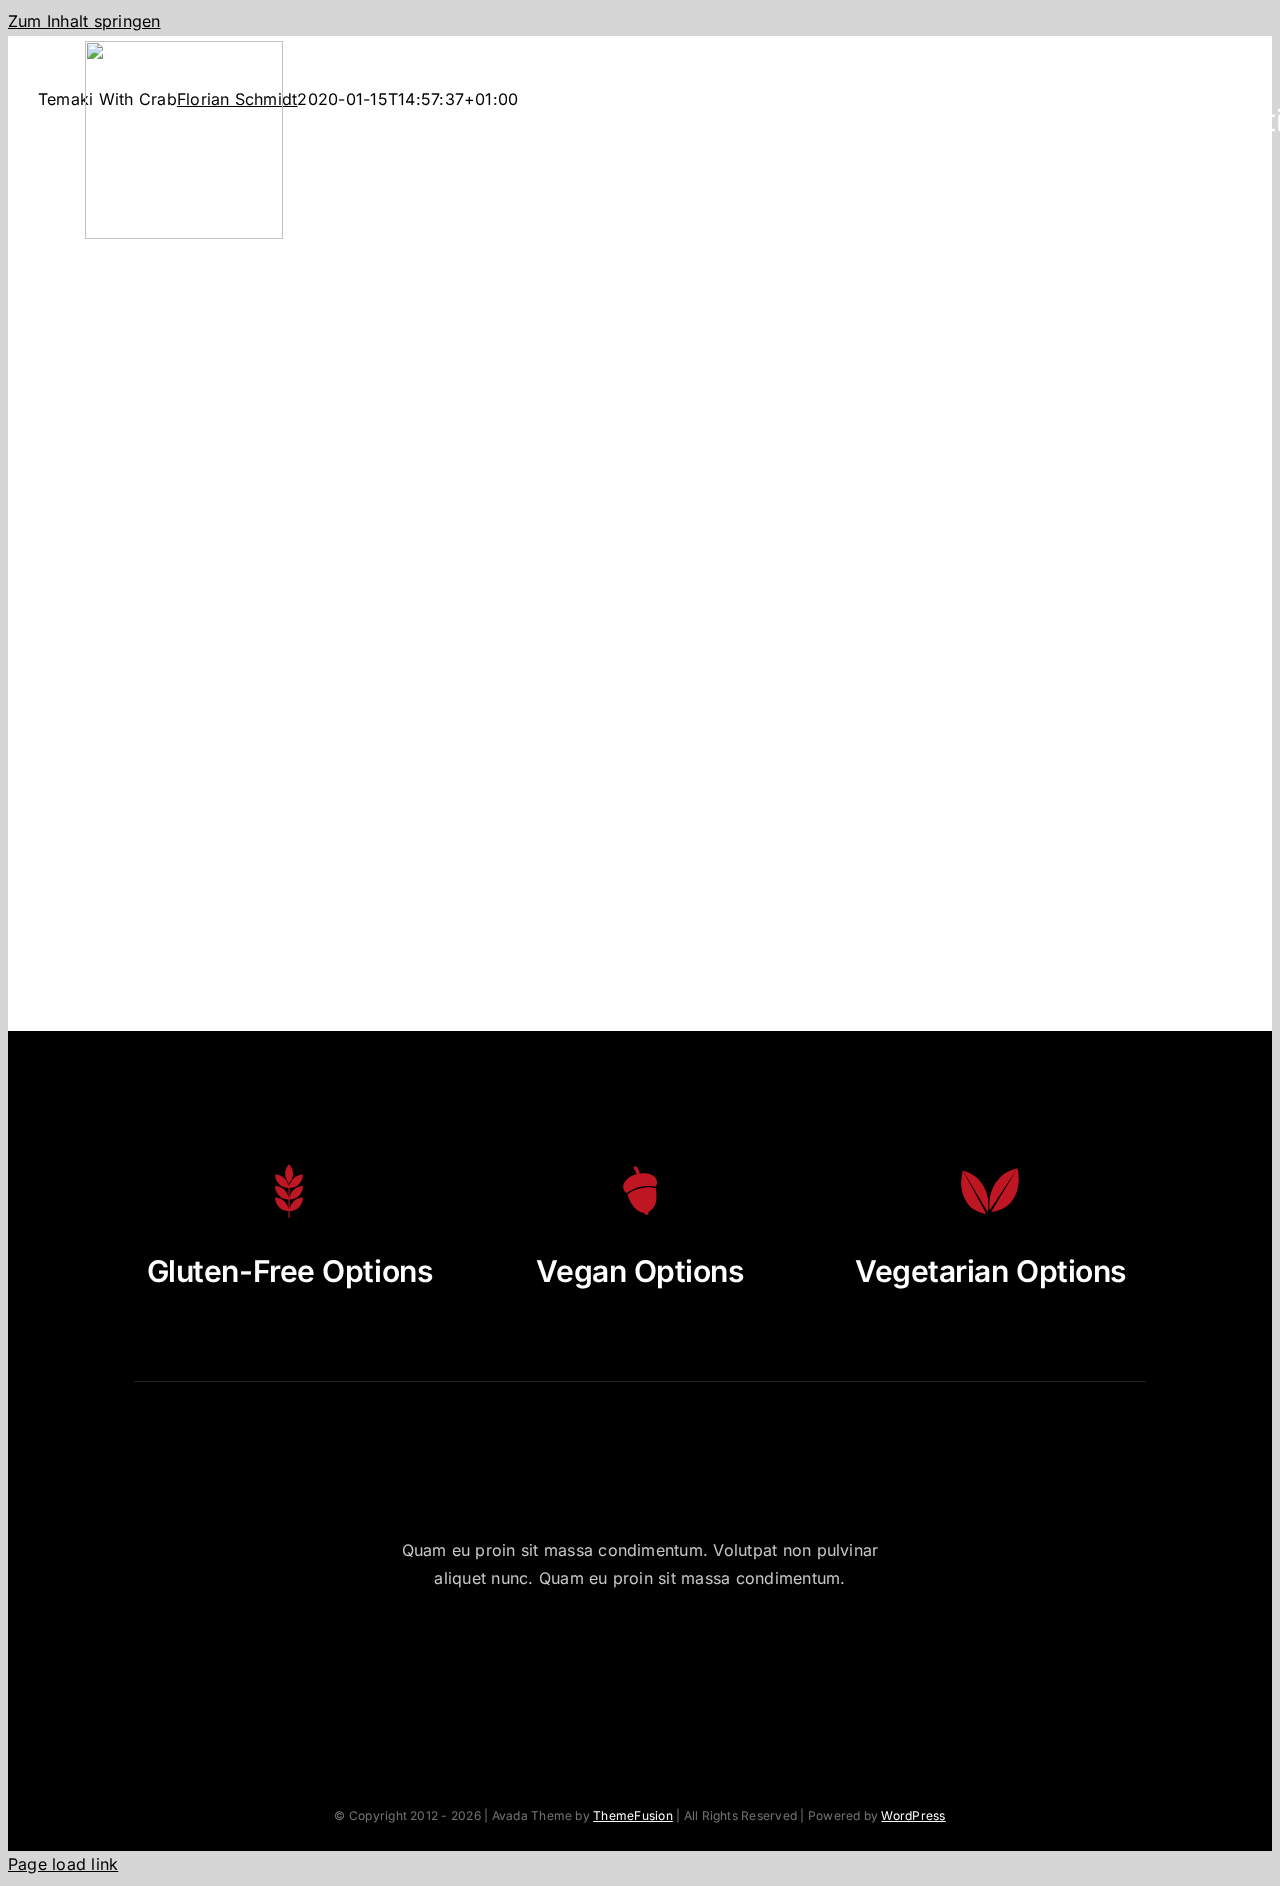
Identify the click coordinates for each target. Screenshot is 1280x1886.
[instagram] (639, 1657)
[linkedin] (749, 1657)
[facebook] (529, 1657)
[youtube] (694, 1657)
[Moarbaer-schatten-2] (184, 49)
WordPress (913, 1815)
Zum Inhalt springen (84, 21)
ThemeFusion (633, 1815)
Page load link (63, 1864)
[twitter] (584, 1657)
